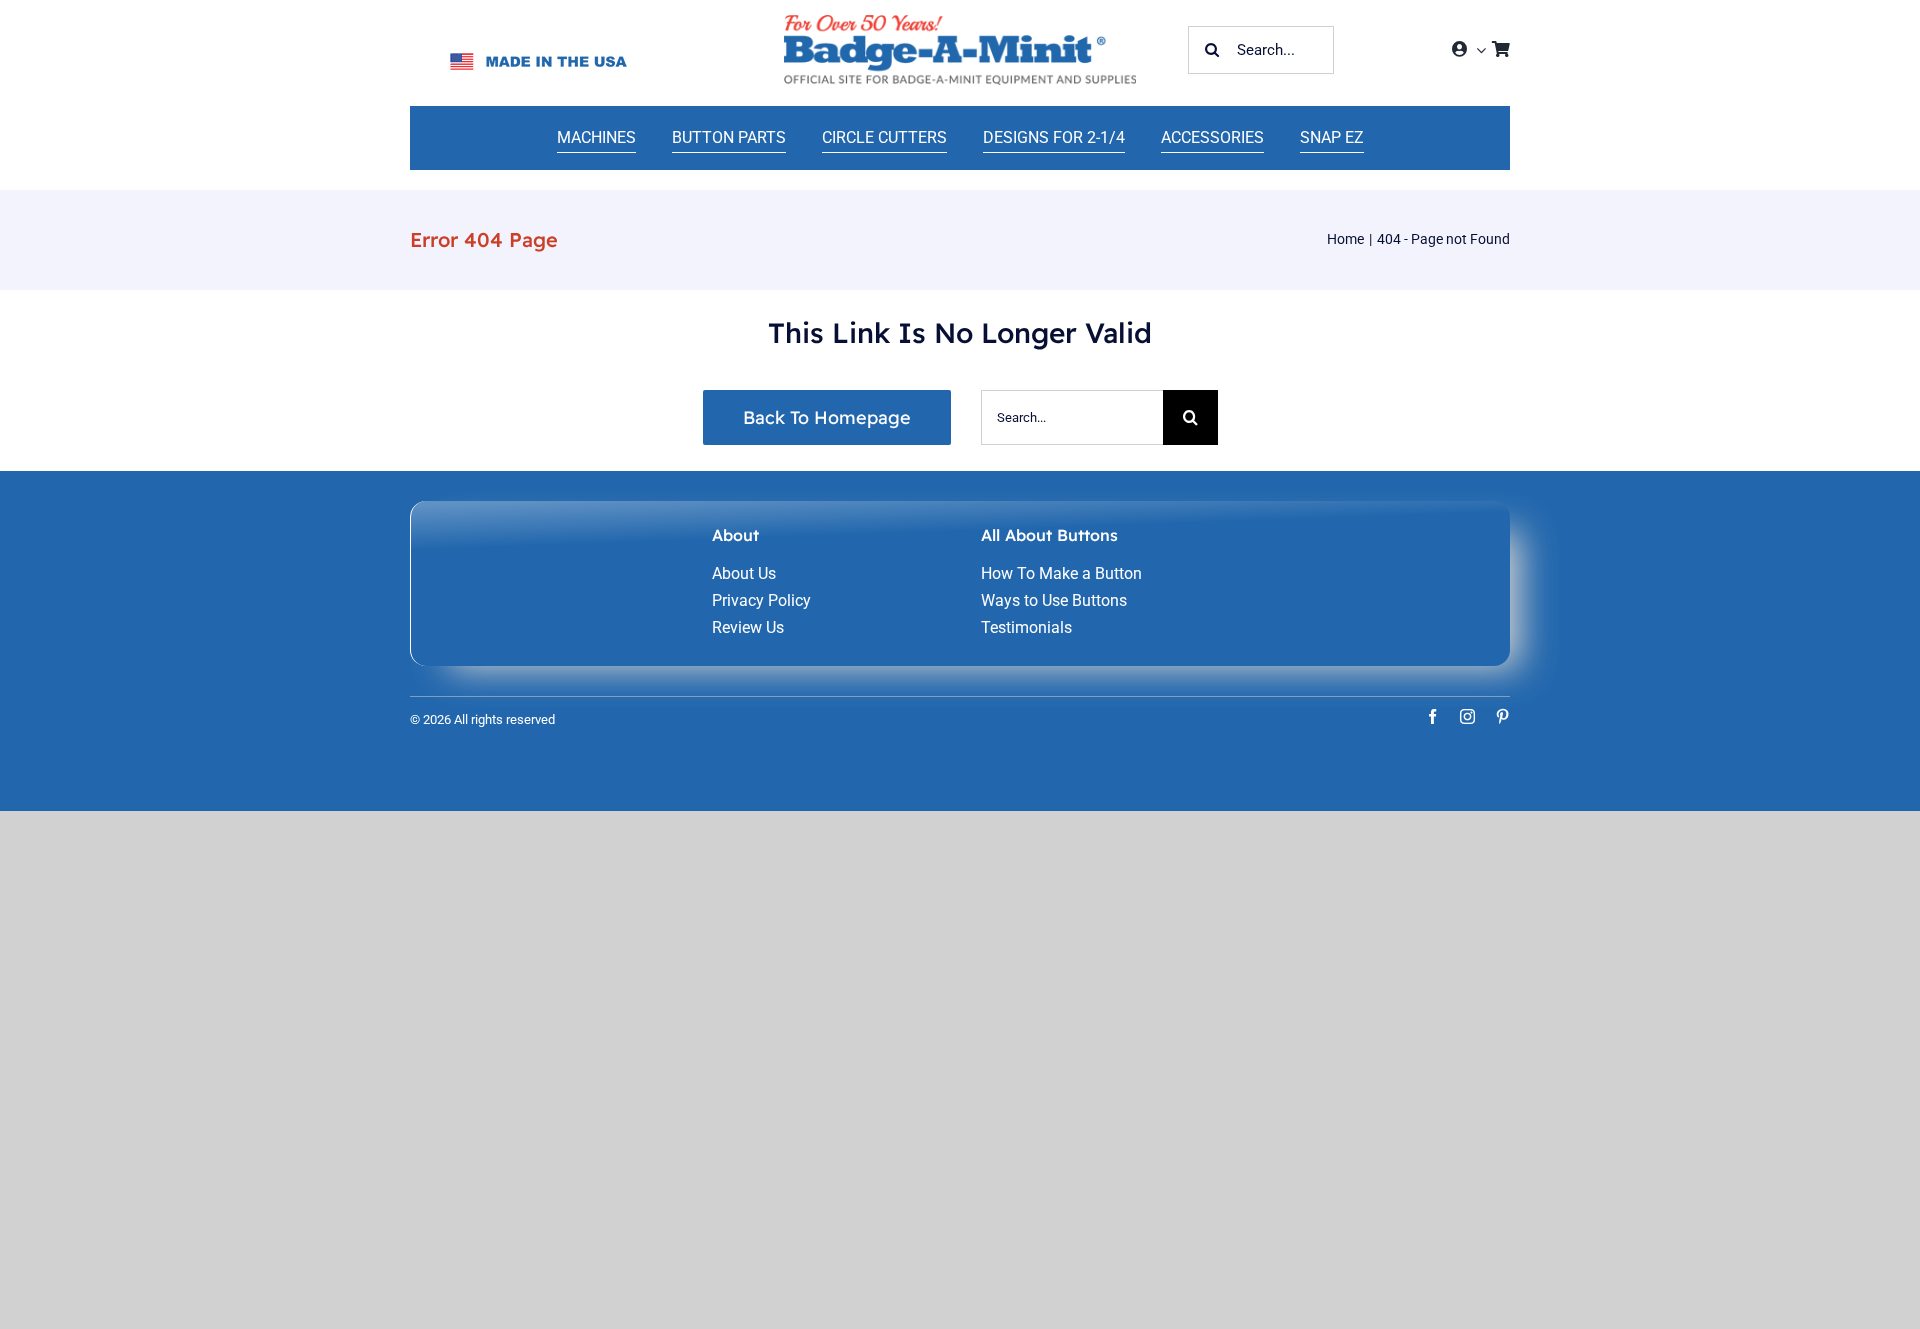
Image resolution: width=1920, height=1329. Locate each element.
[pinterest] (1502, 716)
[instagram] (1467, 716)
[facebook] (1432, 716)
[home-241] (960, 22)
